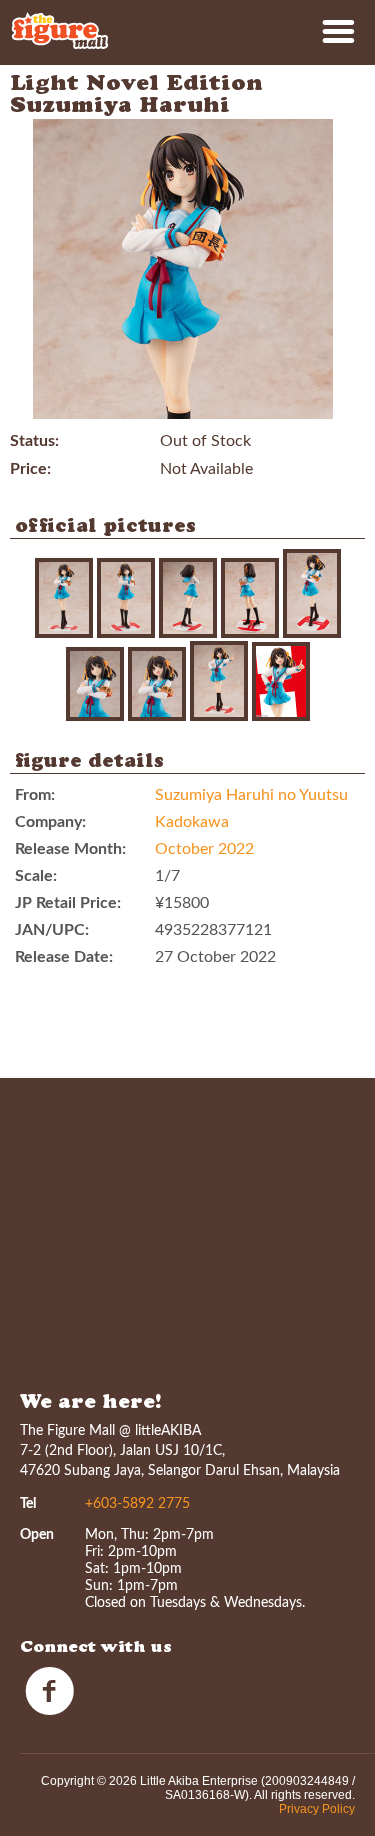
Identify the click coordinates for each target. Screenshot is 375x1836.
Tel (28, 1504)
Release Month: (70, 849)
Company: (50, 822)
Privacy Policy (317, 1809)
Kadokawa (192, 822)
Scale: (36, 876)
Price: (30, 469)
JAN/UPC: (52, 930)
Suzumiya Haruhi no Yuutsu (251, 795)
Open (37, 1535)
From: (35, 795)
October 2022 (204, 849)
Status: (34, 441)
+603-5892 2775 (137, 1504)
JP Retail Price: (68, 903)
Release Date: (64, 957)
